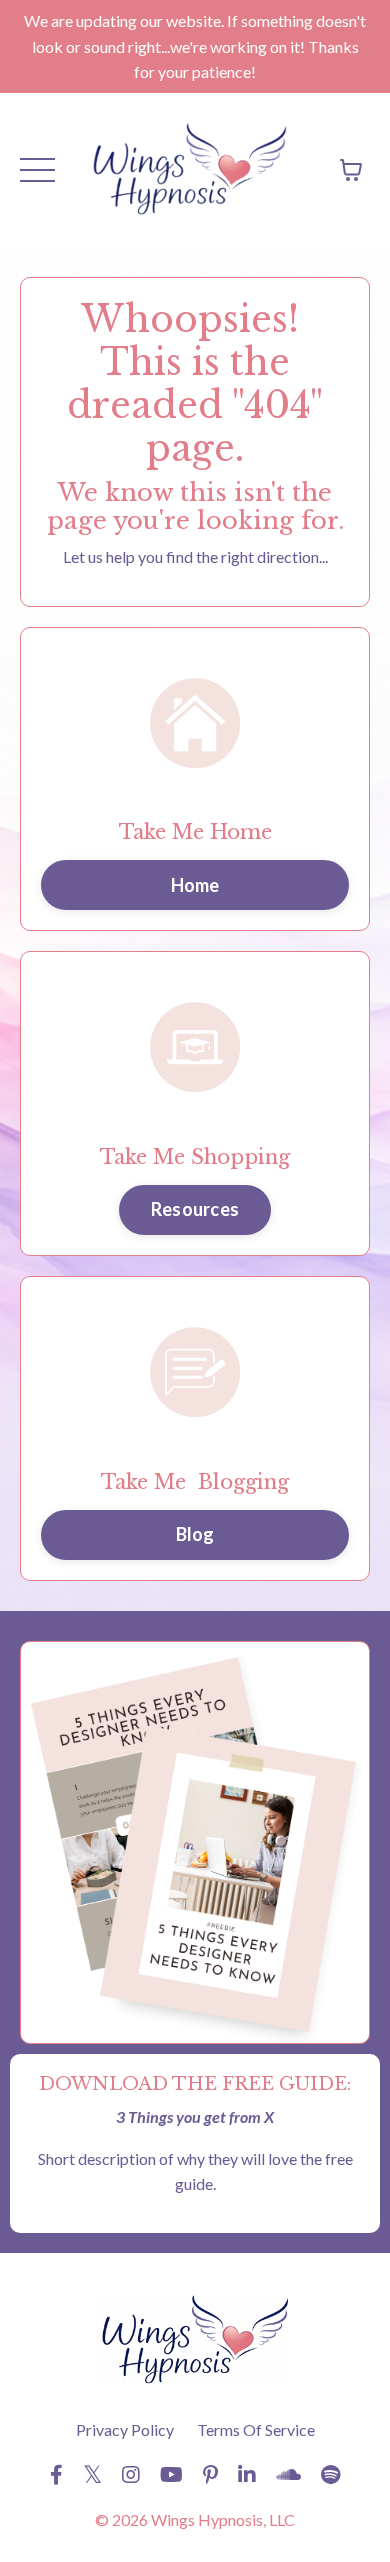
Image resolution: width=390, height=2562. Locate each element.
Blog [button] (195, 1534)
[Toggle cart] (351, 170)
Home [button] (195, 885)
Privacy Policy (125, 2429)
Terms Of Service (256, 2429)
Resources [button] (195, 1209)
